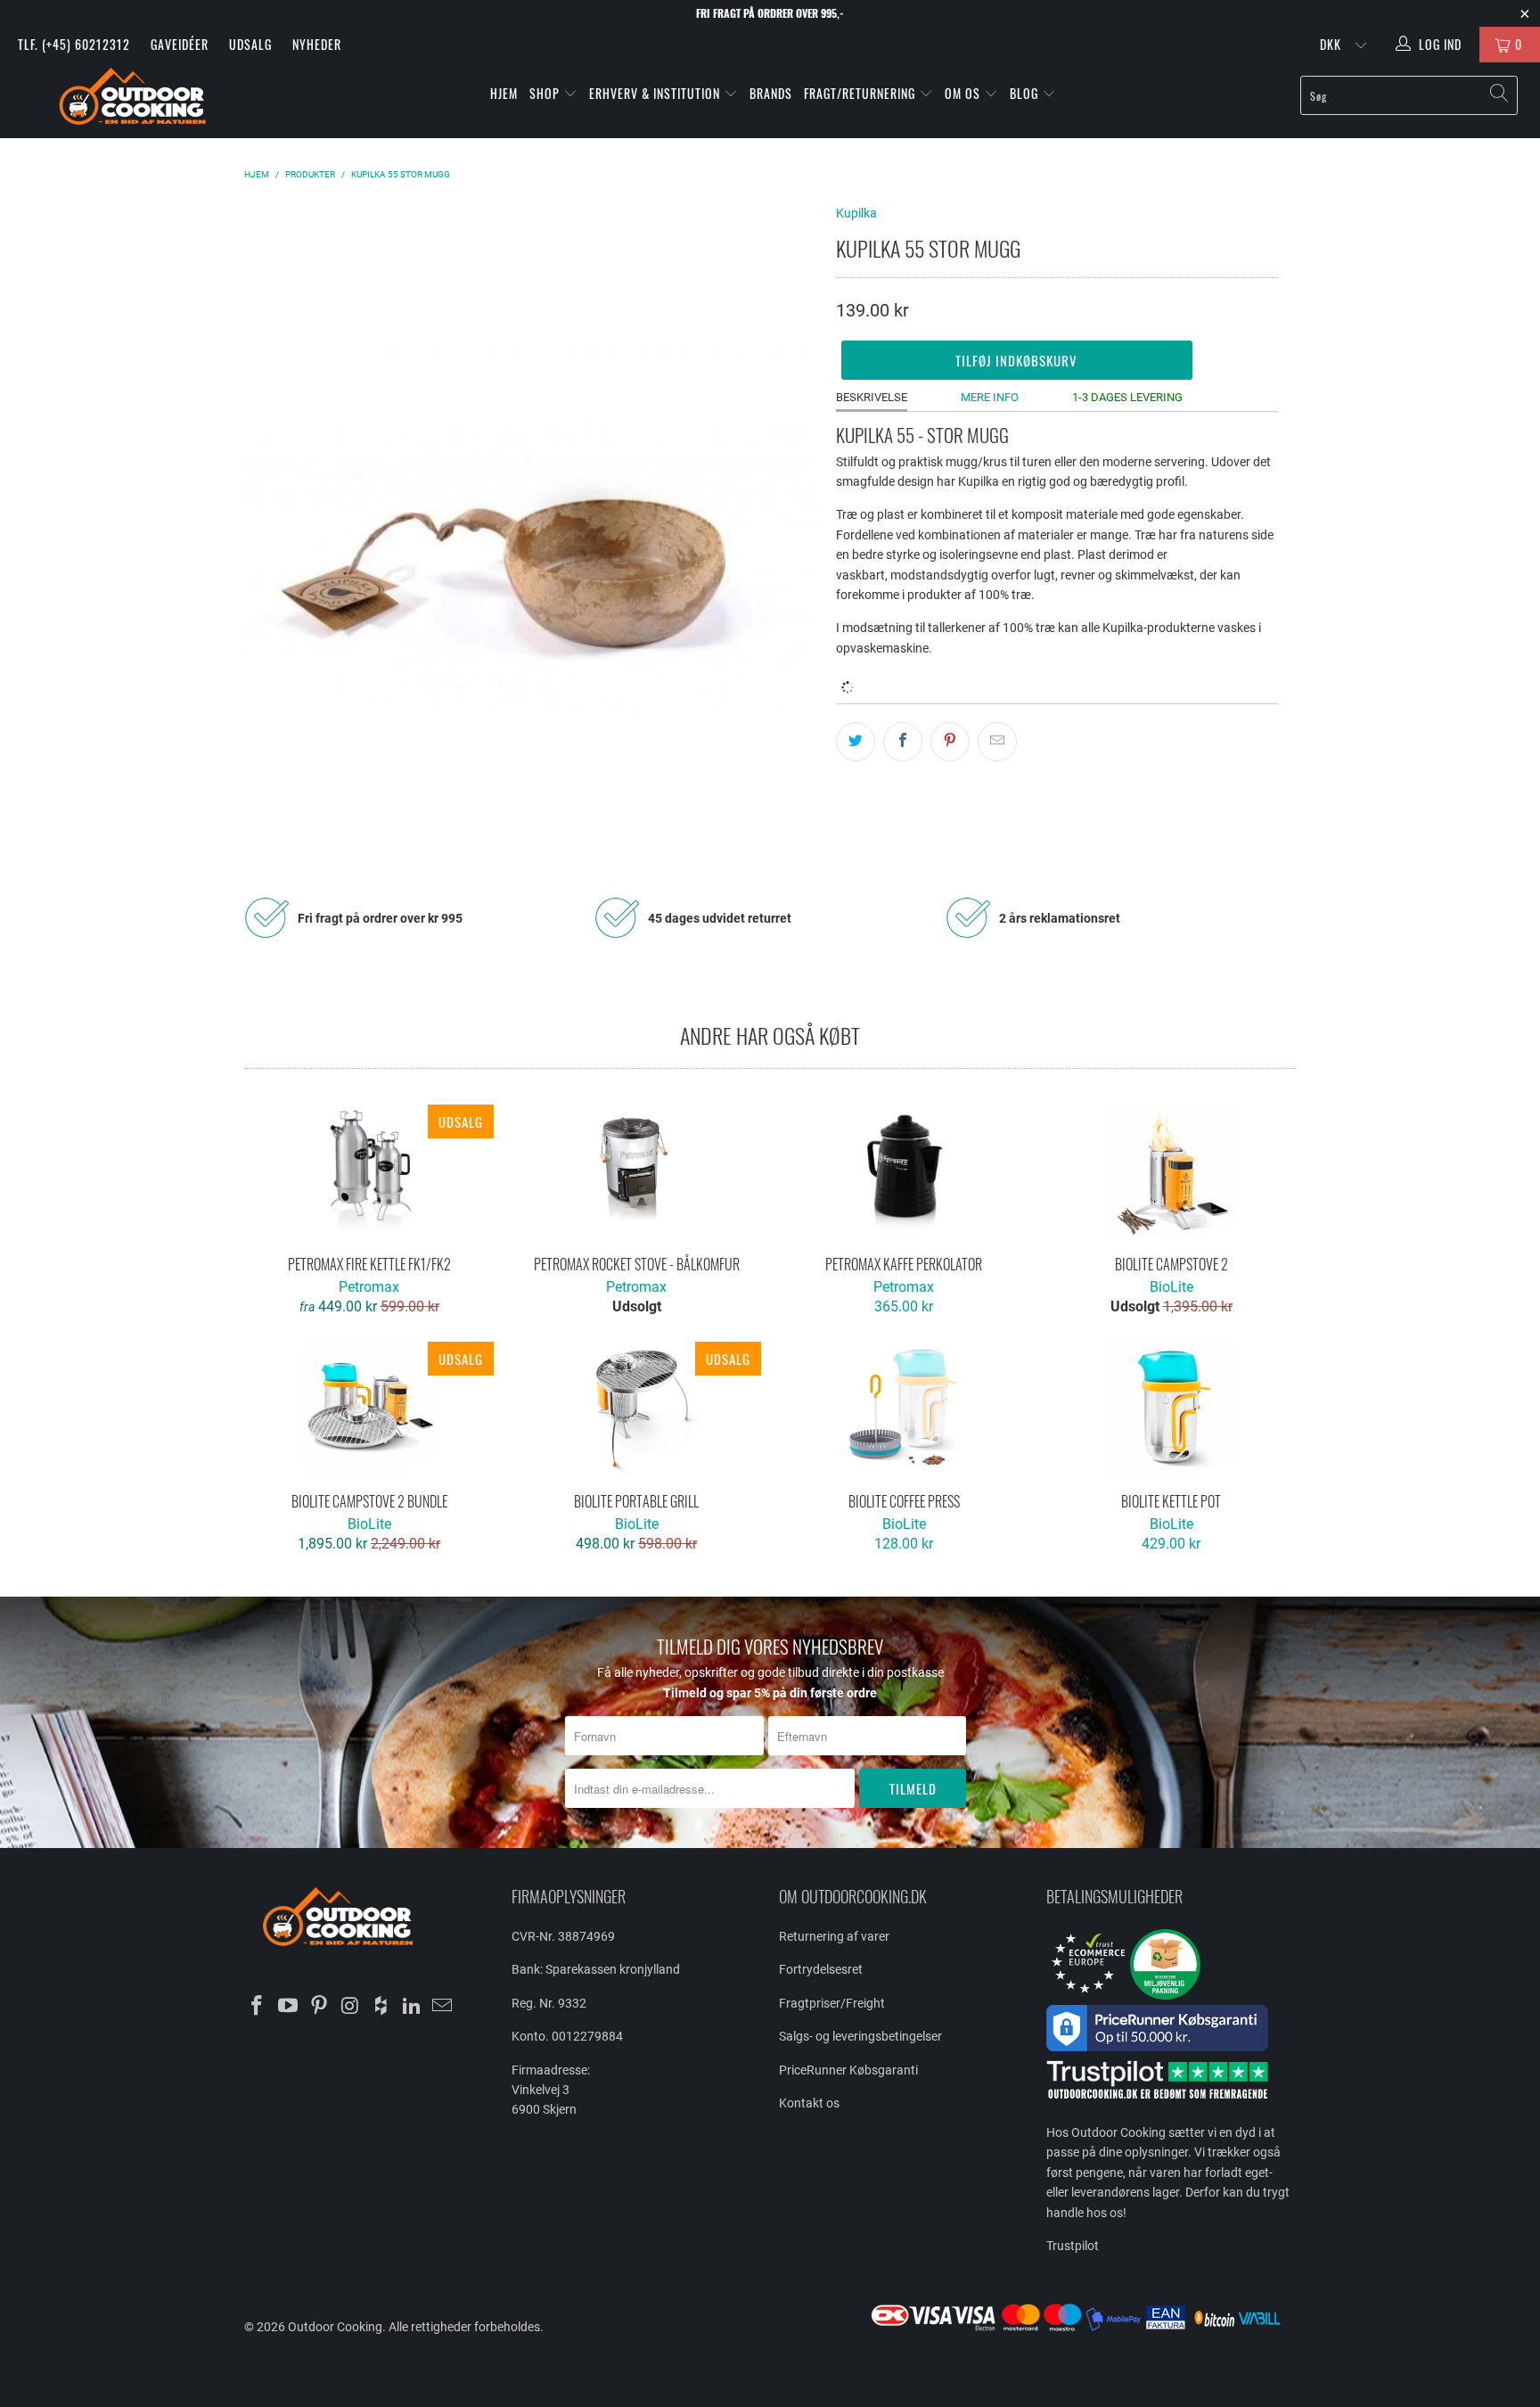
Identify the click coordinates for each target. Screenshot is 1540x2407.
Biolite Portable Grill (636, 1409)
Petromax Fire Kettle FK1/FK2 (369, 1171)
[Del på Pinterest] (950, 742)
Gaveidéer (180, 44)
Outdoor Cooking (335, 2327)
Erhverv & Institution (656, 93)
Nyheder (317, 44)
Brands (771, 93)
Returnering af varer (834, 1936)
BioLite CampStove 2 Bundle (369, 1409)
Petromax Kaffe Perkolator (904, 1171)
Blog (1026, 93)
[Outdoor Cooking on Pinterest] (319, 2007)
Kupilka (856, 213)
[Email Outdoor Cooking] (443, 2007)
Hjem (504, 93)
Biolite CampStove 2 (1171, 1171)
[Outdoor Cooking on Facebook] (258, 2007)
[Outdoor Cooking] (132, 100)
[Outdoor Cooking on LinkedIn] (412, 2007)
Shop (545, 93)
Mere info (990, 397)
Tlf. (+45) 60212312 (74, 44)
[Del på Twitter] (856, 742)
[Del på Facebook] (903, 742)
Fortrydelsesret (821, 1969)
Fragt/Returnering (861, 93)
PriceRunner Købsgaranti (848, 2070)
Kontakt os (809, 2103)
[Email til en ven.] (997, 742)
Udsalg (250, 44)
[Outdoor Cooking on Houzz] (381, 2007)
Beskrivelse (872, 397)
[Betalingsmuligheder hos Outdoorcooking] (1082, 2330)
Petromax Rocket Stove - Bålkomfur (636, 1171)
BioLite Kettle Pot (1171, 1409)
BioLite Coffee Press (904, 1409)
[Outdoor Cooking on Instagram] (350, 2007)
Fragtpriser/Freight (832, 2003)
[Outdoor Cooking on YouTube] (289, 2007)
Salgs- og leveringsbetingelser (860, 2036)
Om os (964, 93)
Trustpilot (1073, 2246)
